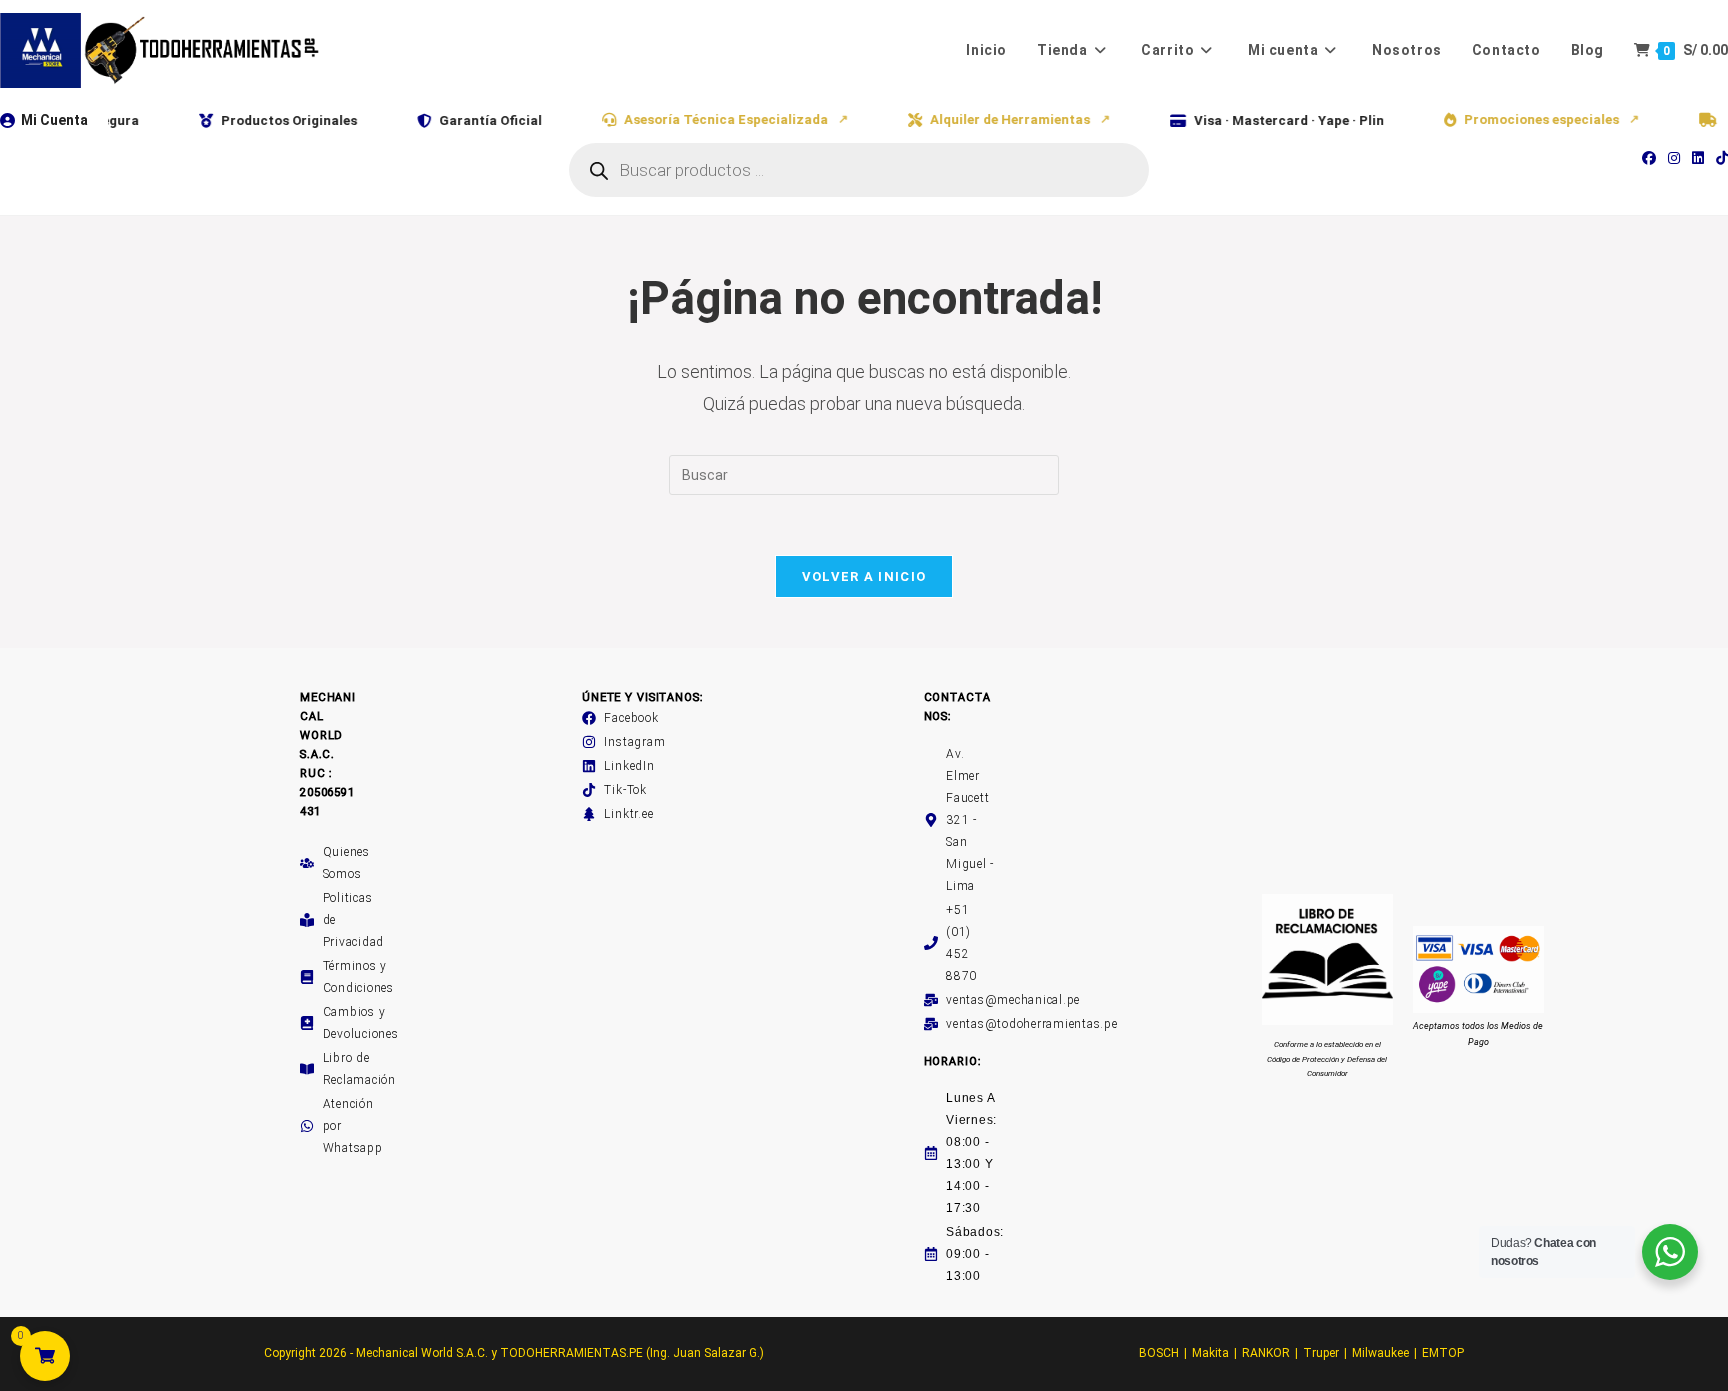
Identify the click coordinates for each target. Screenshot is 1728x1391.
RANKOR (1266, 1353)
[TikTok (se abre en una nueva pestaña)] (1719, 158)
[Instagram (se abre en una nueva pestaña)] (1674, 158)
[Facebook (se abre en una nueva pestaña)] (1649, 158)
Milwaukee (1380, 1353)
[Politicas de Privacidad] (307, 920)
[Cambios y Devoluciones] (307, 1023)
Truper (1321, 1353)
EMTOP (1443, 1353)
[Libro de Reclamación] (307, 1069)
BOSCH (1159, 1353)
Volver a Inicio (864, 576)
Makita (1210, 1353)
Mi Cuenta (54, 120)
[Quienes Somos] (307, 863)
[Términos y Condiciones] (307, 977)
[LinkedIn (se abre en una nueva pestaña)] (1698, 158)
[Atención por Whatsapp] (307, 1126)
